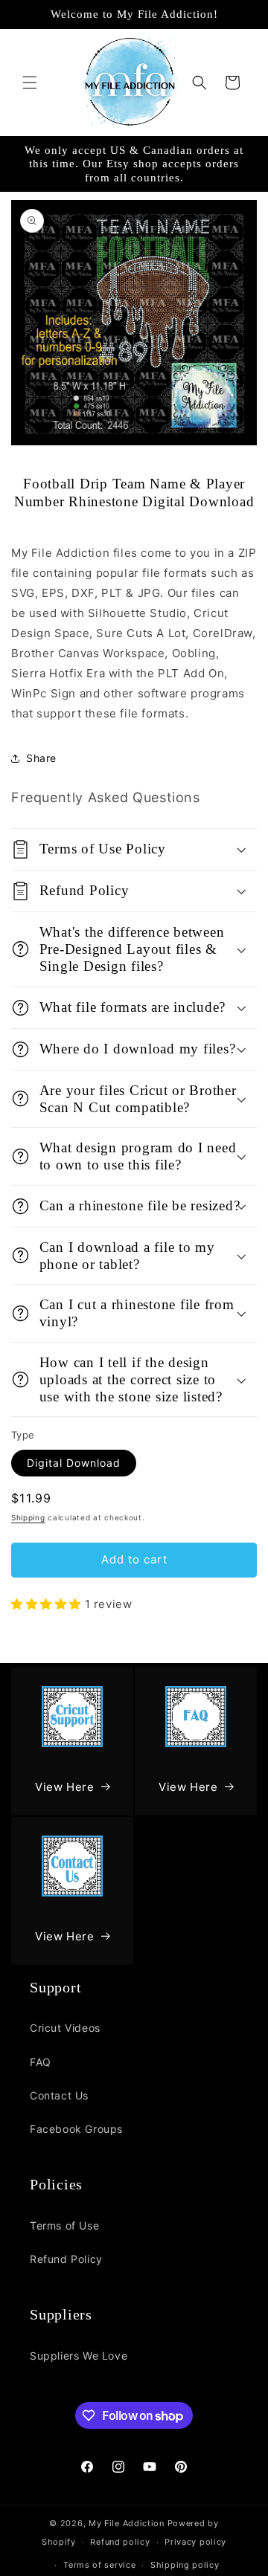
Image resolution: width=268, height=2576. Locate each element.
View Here (64, 1787)
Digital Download (74, 1463)
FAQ (41, 2062)
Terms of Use (64, 2225)
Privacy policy (195, 2542)
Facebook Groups (76, 2129)
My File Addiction (127, 2523)
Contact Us (59, 2095)
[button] (30, 83)
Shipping (28, 1517)
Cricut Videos (65, 2028)
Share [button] (41, 758)
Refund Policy (66, 2259)
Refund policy (120, 2542)
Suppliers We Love (79, 2356)
